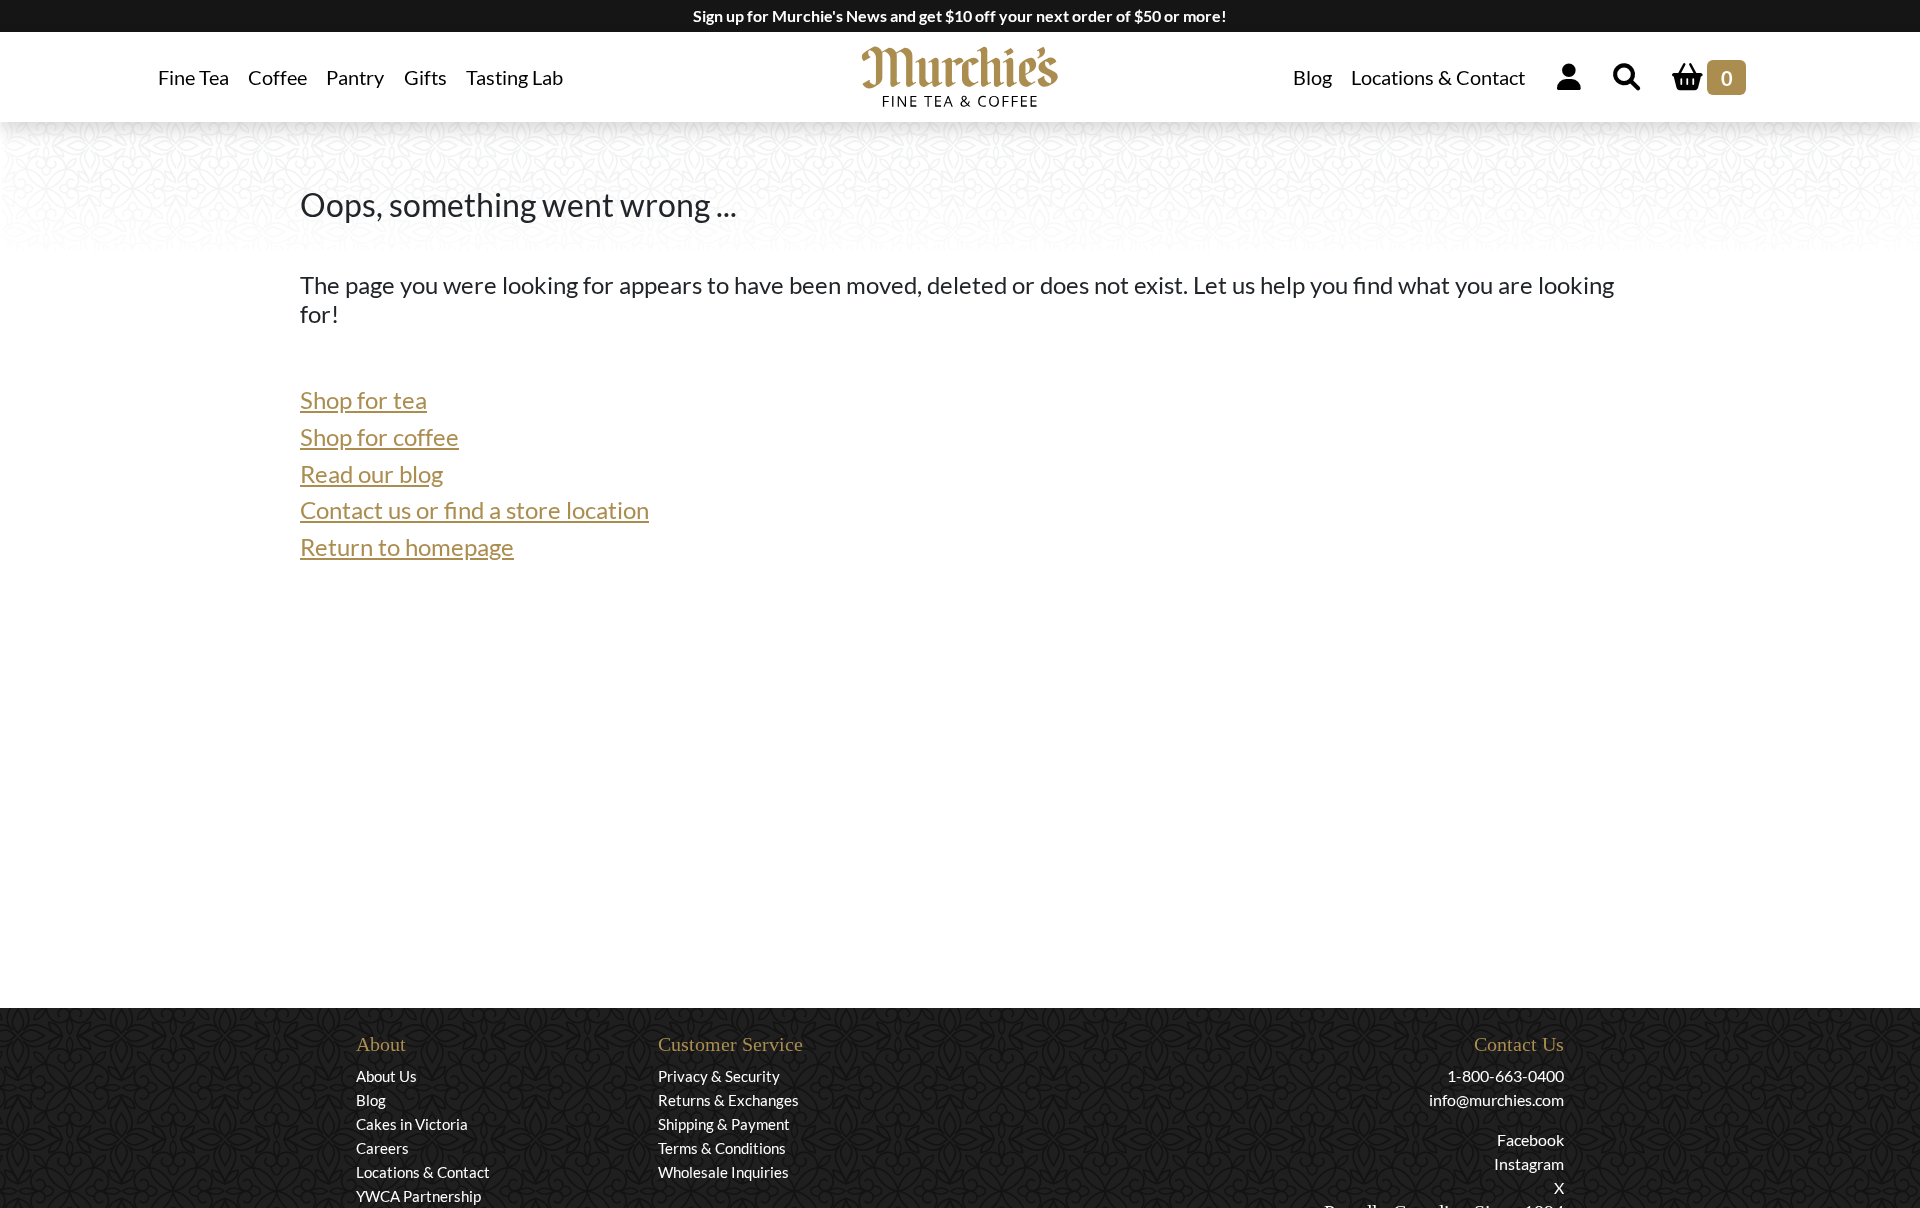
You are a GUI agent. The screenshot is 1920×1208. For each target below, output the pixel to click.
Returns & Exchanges (728, 1100)
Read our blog (371, 473)
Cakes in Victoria (412, 1124)
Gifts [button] (425, 77)
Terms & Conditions (722, 1148)
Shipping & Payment (724, 1124)
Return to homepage (407, 546)
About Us (386, 1076)
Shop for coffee (379, 436)
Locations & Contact (1438, 77)
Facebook (1530, 1139)
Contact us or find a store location (474, 509)
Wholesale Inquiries (723, 1172)
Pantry (355, 77)
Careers (382, 1148)
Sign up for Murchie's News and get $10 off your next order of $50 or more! (960, 15)
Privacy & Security (719, 1076)
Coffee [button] (277, 77)
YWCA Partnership (418, 1196)
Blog (1312, 77)
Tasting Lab (514, 77)
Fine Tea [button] (193, 77)
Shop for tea (363, 399)
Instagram (1529, 1163)
